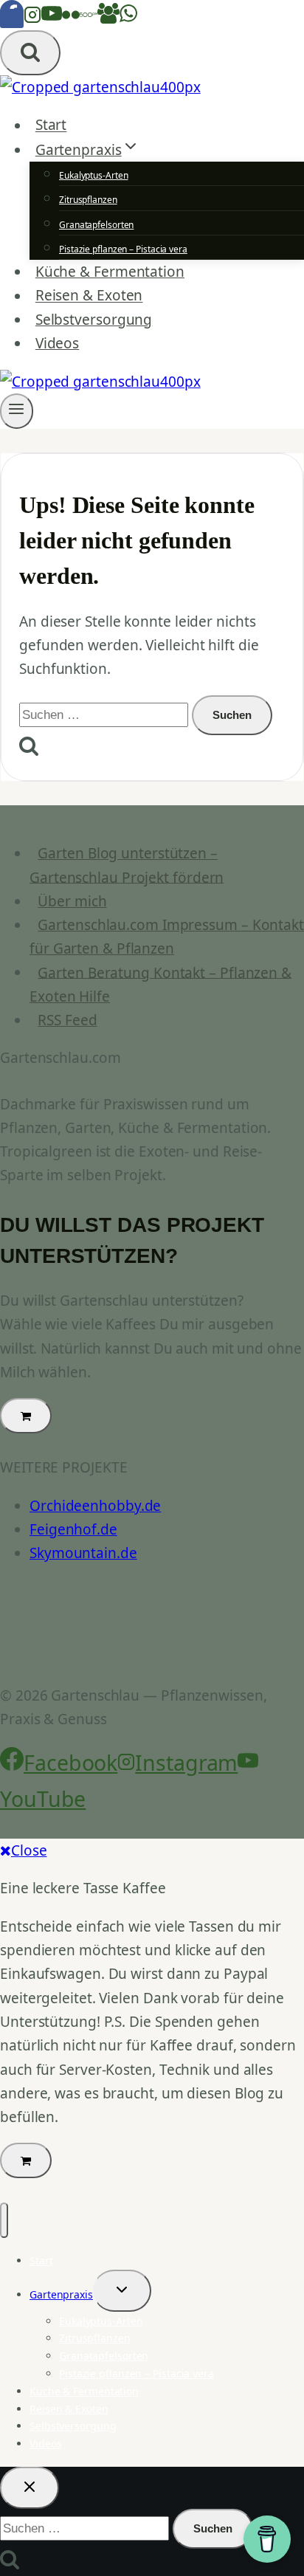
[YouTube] (52, 18)
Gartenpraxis (61, 2294)
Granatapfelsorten (96, 225)
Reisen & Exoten (89, 296)
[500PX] (89, 18)
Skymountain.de (83, 1553)
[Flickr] (71, 18)
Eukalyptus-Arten (93, 175)
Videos (57, 343)
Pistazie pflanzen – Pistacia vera (123, 249)
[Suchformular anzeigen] (30, 53)
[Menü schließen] (4, 2220)
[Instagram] (32, 18)
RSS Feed (67, 1020)
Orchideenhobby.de (95, 1506)
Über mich (72, 901)
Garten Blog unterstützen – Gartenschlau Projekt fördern (127, 865)
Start (51, 125)
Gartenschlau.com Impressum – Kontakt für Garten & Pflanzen (167, 937)
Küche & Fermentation (110, 272)
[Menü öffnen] (17, 411)
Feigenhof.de (73, 1529)
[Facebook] (12, 18)
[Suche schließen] (30, 2488)
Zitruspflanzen (88, 200)
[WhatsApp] (128, 18)
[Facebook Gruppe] (108, 18)
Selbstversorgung (94, 320)
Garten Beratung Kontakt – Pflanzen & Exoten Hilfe (160, 984)
